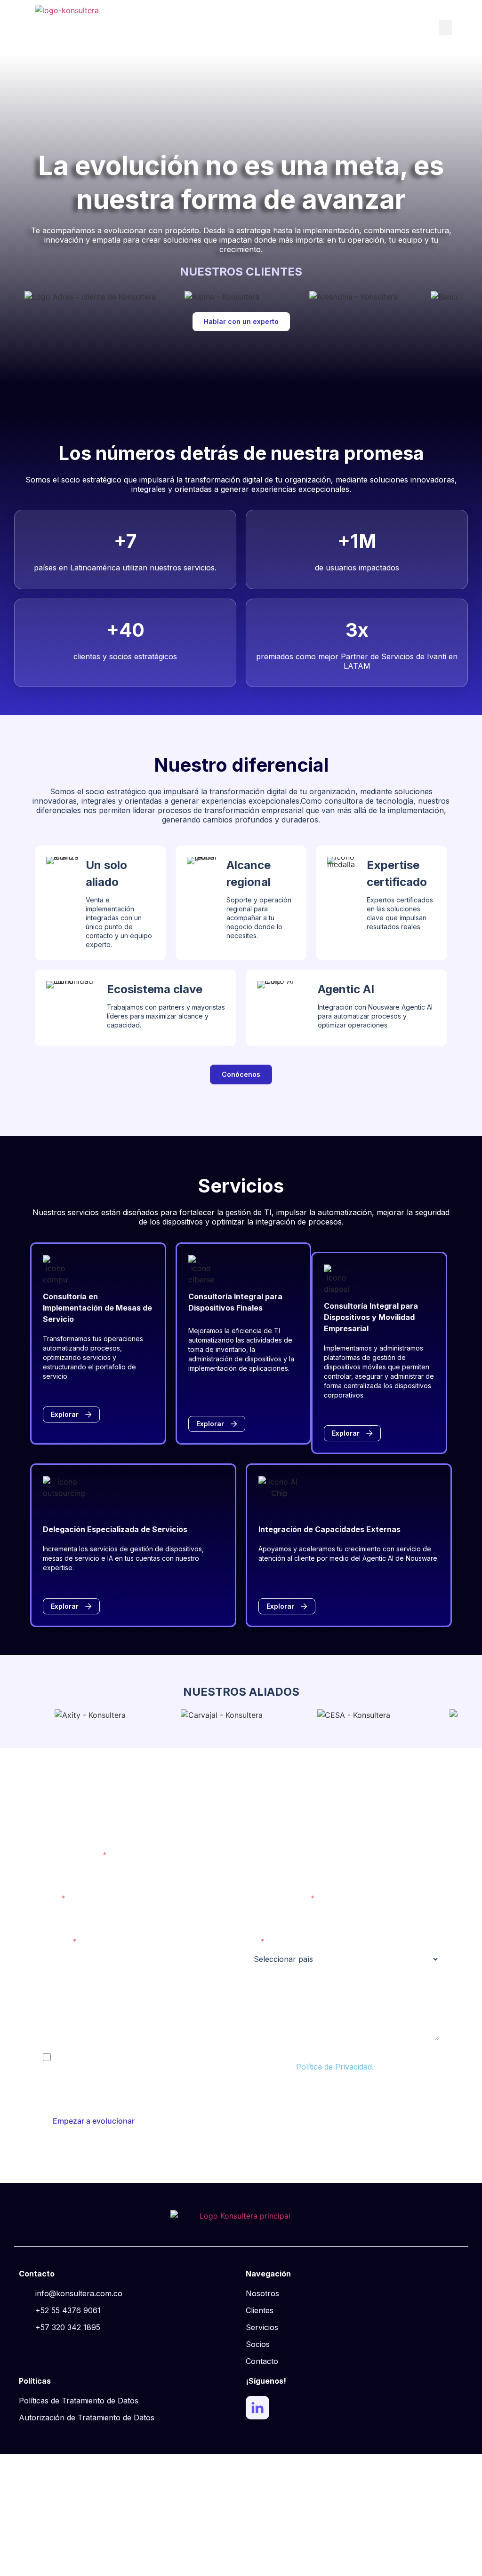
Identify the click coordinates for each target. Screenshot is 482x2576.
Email (51, 1898)
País (251, 1941)
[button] (445, 28)
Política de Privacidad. (335, 2067)
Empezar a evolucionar (94, 2121)
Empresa (56, 1941)
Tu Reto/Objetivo (69, 1985)
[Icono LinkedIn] (257, 2408)
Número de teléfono (276, 1898)
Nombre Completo (71, 1855)
